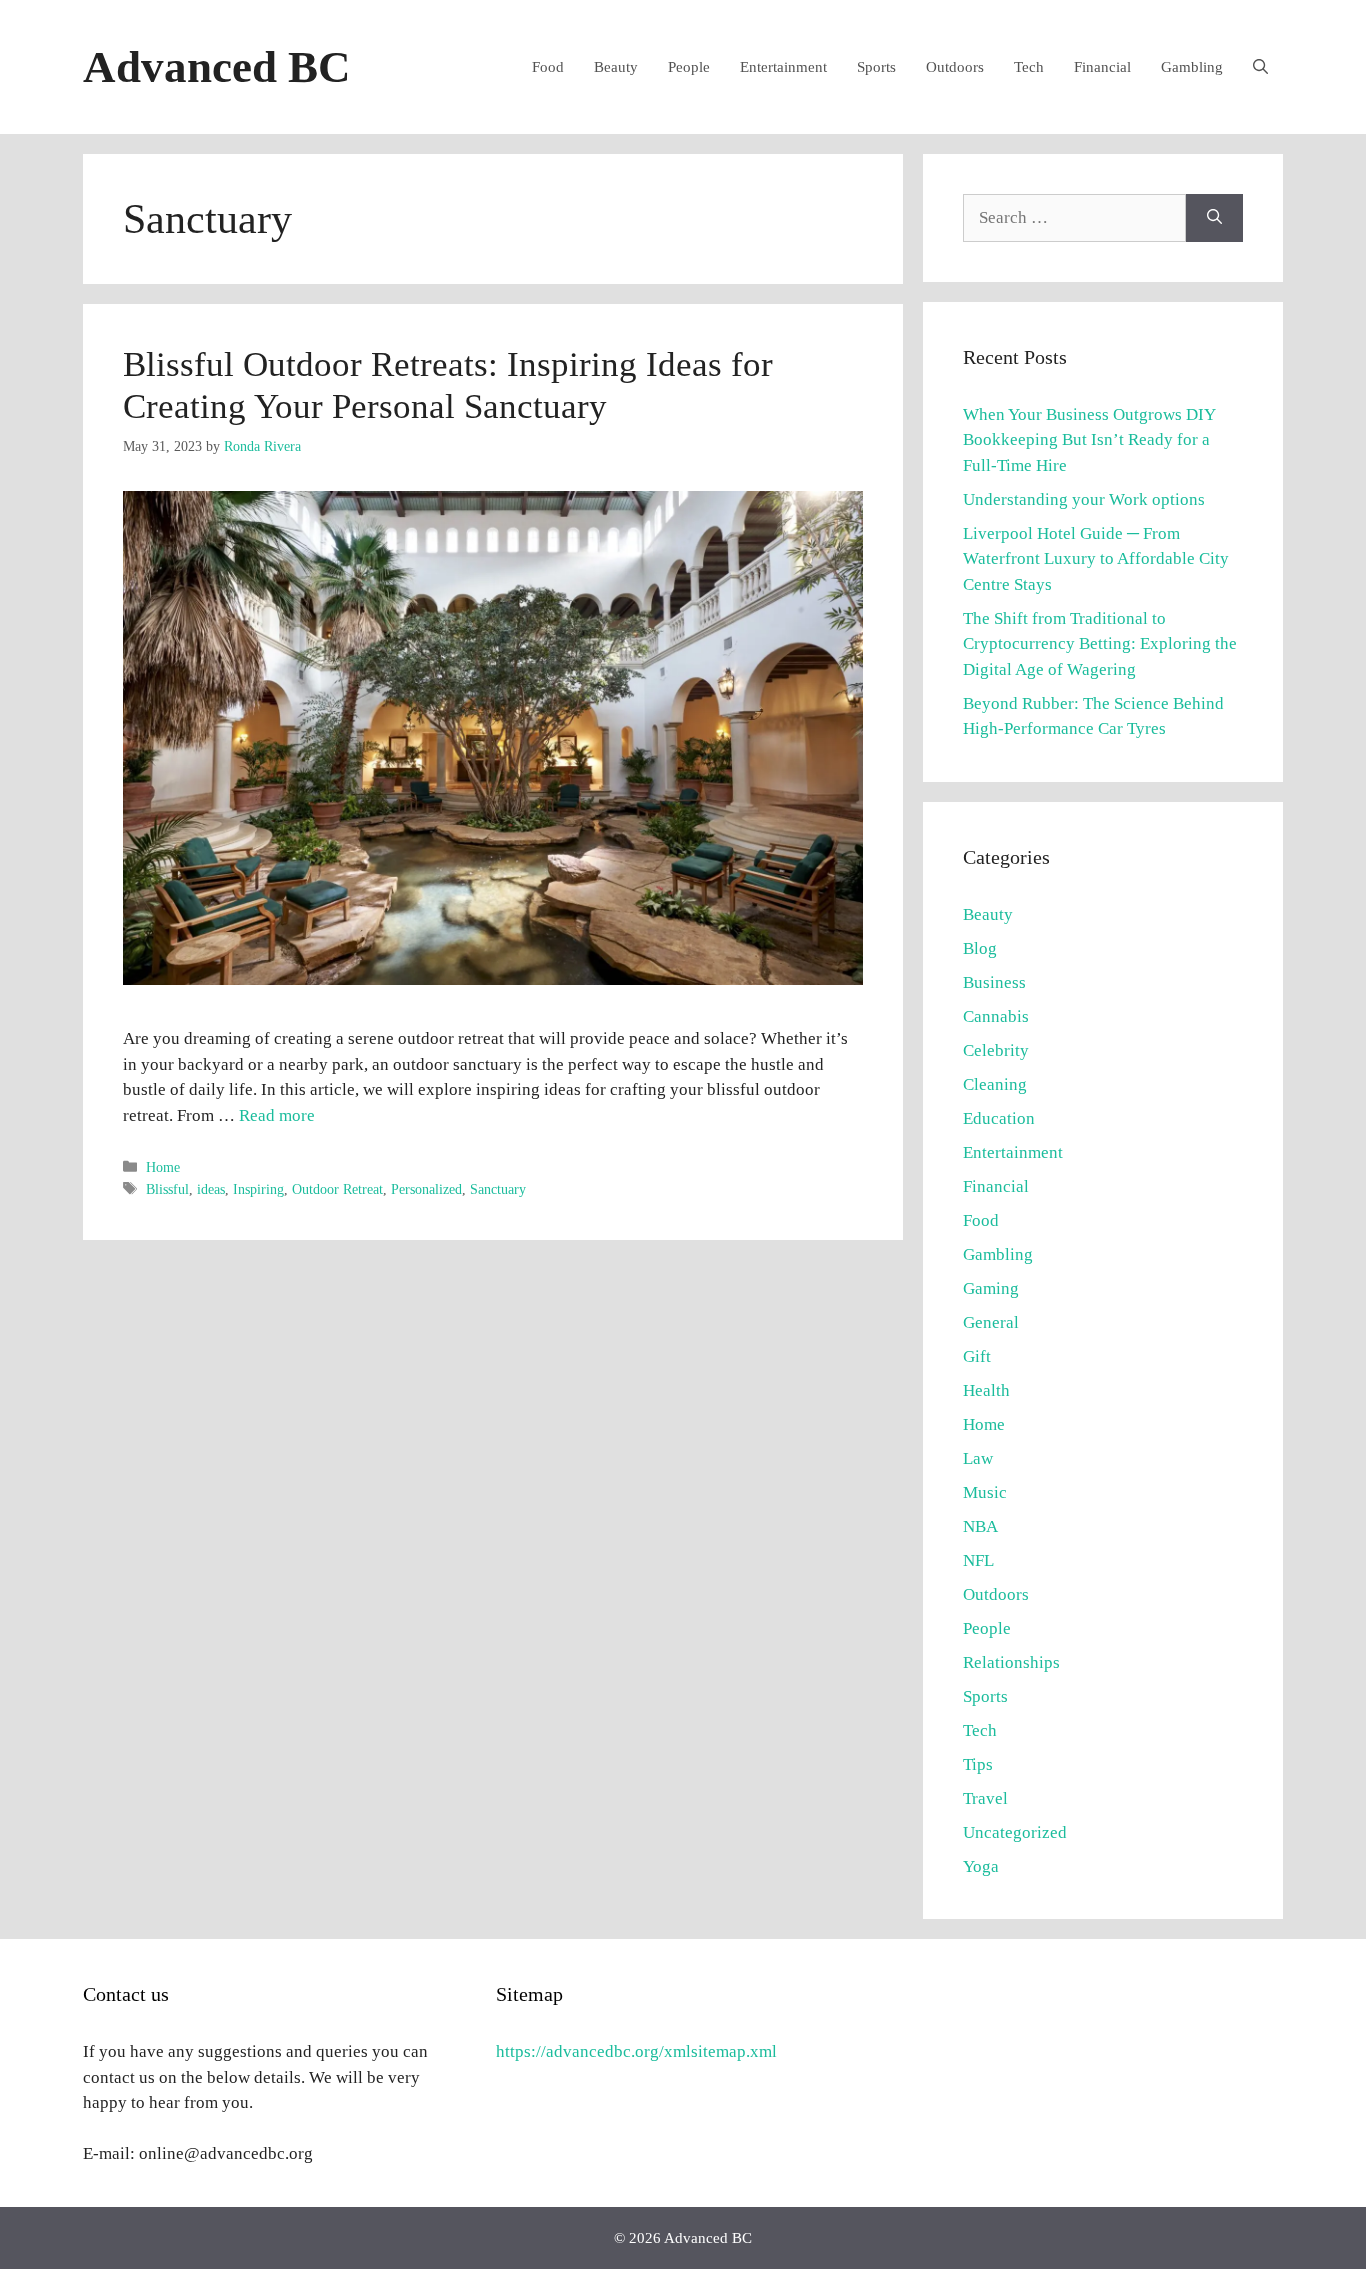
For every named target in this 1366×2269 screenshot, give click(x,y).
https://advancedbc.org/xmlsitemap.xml (636, 2051)
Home (163, 1167)
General (991, 1322)
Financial (1102, 67)
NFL (978, 1560)
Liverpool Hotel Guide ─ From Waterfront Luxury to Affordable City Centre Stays (1096, 559)
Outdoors (955, 67)
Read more (277, 1115)
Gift (977, 1356)
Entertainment (783, 67)
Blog (980, 948)
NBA (980, 1526)
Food (548, 67)
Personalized (426, 1189)
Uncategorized (1015, 1832)
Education (999, 1118)
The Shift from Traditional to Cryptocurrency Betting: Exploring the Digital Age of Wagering (1100, 644)
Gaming (991, 1288)
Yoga (981, 1866)
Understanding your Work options (1084, 499)
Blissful (167, 1189)
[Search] (1214, 218)
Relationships (1011, 1662)
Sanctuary (498, 1189)
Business (994, 982)
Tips (978, 1764)
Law (978, 1458)
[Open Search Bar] (1260, 67)
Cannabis (996, 1016)
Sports (876, 67)
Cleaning (995, 1084)
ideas (211, 1189)
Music (985, 1492)
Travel (985, 1798)
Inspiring (258, 1189)
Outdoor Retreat (337, 1189)
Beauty (616, 67)
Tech (1029, 67)
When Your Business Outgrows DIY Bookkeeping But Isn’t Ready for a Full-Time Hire (1089, 440)
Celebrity (996, 1050)
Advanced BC (217, 67)
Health (986, 1390)
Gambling (1192, 67)
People (689, 67)
